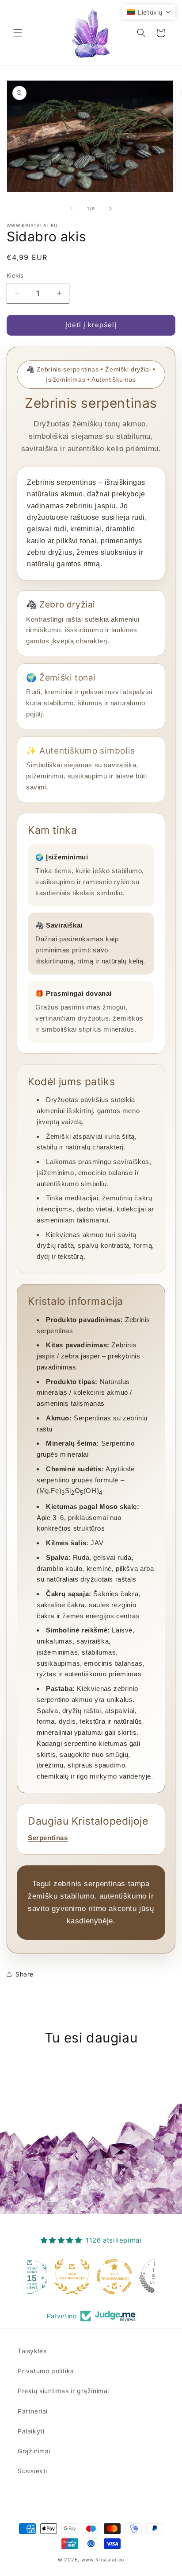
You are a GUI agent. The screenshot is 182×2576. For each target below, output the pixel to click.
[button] (18, 33)
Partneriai (33, 2411)
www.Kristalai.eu (103, 2560)
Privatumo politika (46, 2371)
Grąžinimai (34, 2451)
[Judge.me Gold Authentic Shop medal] (49, 2277)
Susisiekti (32, 2471)
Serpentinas (48, 1838)
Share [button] (25, 1974)
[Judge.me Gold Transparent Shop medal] (91, 2277)
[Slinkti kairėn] (72, 209)
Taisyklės (32, 2351)
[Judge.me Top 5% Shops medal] (133, 2277)
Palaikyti (31, 2431)
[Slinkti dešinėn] (110, 209)
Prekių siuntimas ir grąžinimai (63, 2391)
